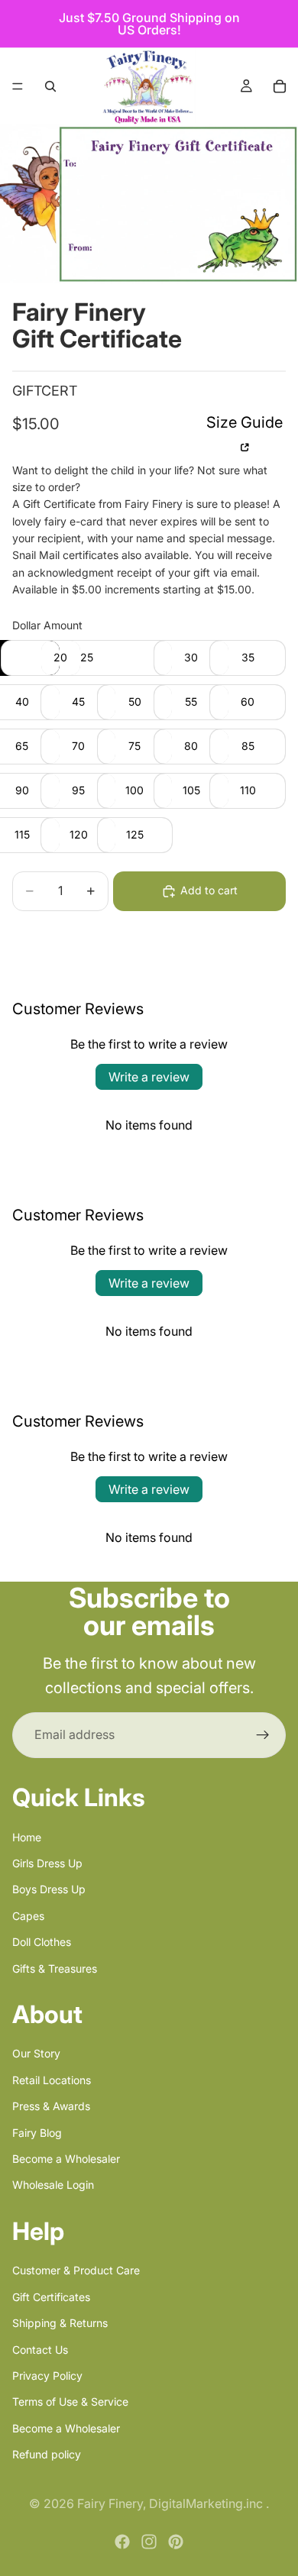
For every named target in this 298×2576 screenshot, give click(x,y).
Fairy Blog (37, 2132)
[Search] (50, 86)
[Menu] (18, 86)
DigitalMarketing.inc (207, 2503)
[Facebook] (122, 2542)
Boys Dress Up (49, 1889)
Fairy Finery (110, 2503)
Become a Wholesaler (66, 2159)
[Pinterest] (176, 2542)
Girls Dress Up (47, 1863)
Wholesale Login (53, 2185)
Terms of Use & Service (70, 2401)
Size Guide (245, 422)
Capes (28, 1915)
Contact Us (40, 2349)
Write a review (149, 1077)
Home (27, 1836)
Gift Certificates (51, 2296)
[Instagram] (149, 2542)
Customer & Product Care (76, 2270)
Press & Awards (51, 2106)
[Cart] (280, 86)
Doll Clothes (42, 1942)
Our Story (36, 2053)
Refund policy (47, 2454)
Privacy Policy (47, 2376)
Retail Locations (52, 2079)
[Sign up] (263, 1735)
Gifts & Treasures (55, 1968)
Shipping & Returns (60, 2323)
